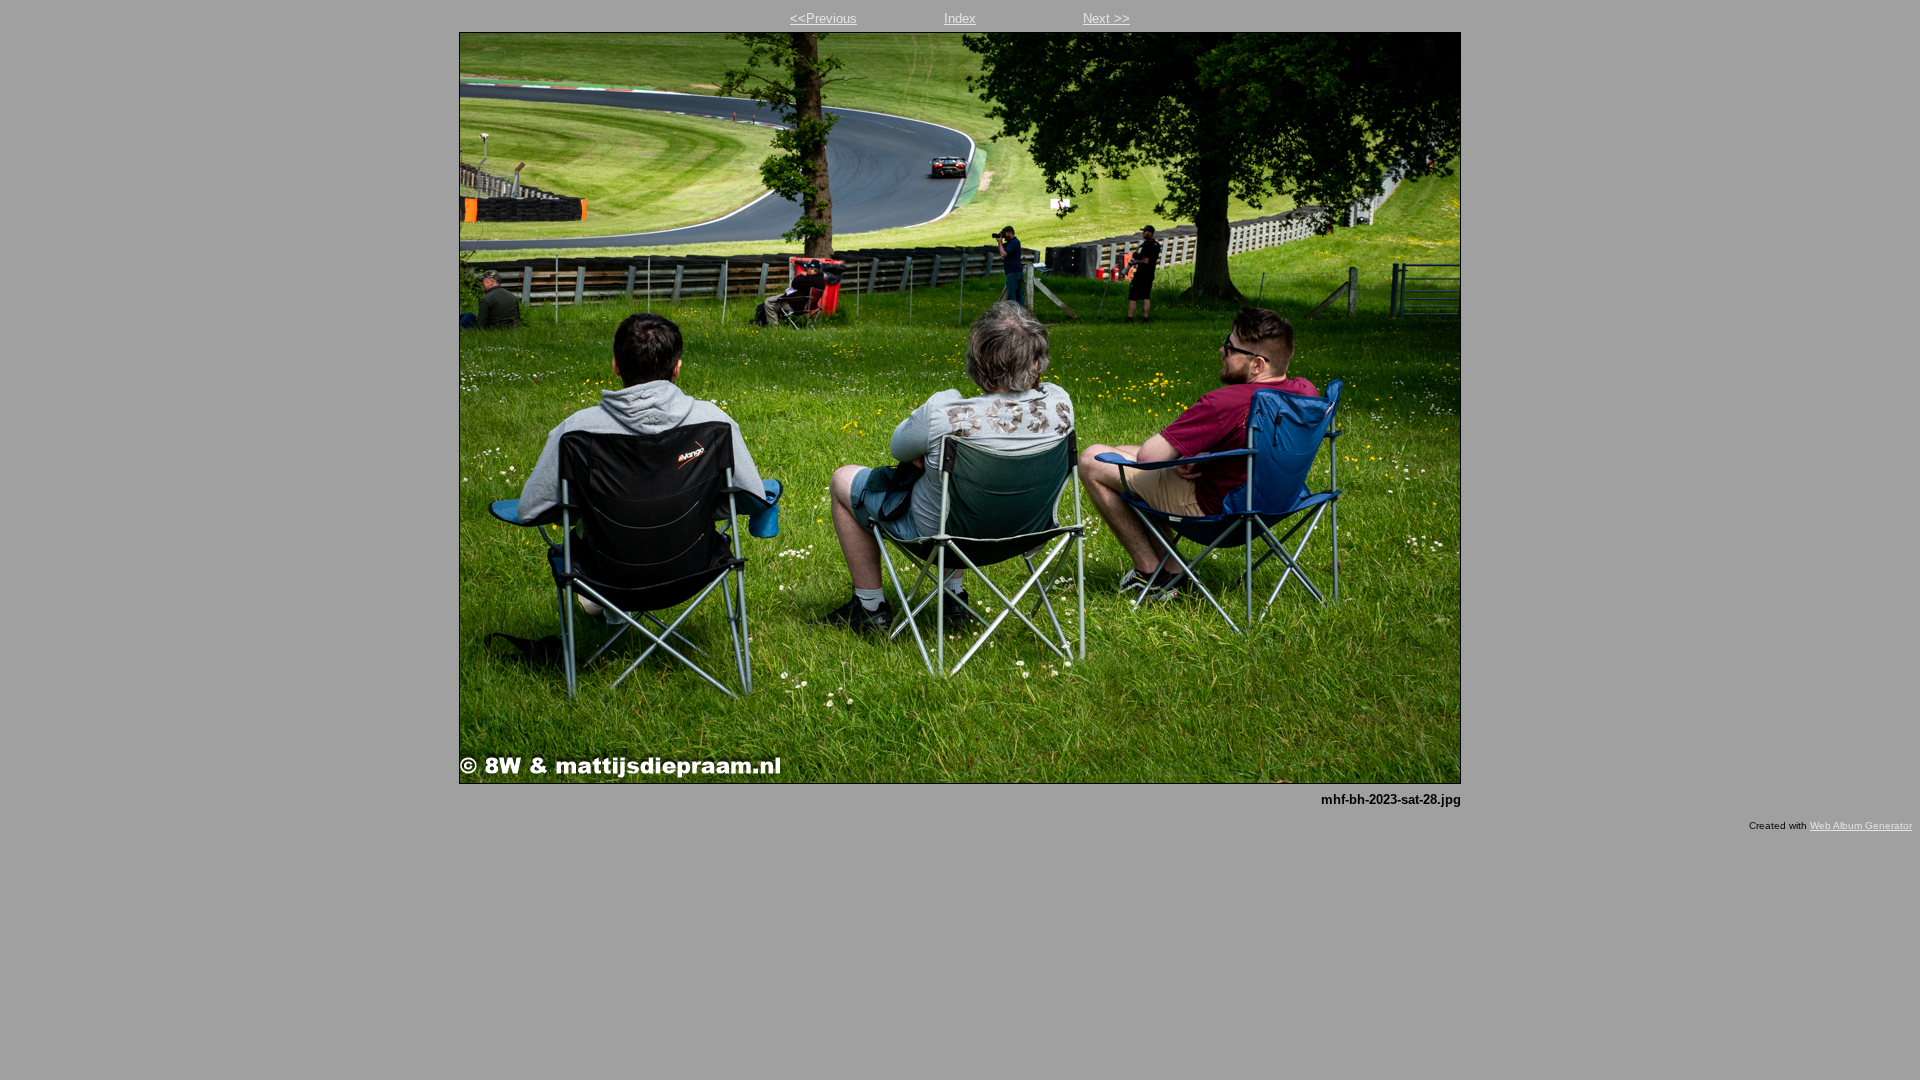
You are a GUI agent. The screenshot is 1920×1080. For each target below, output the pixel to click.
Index (960, 18)
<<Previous (823, 18)
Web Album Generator (1861, 825)
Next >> (1106, 18)
